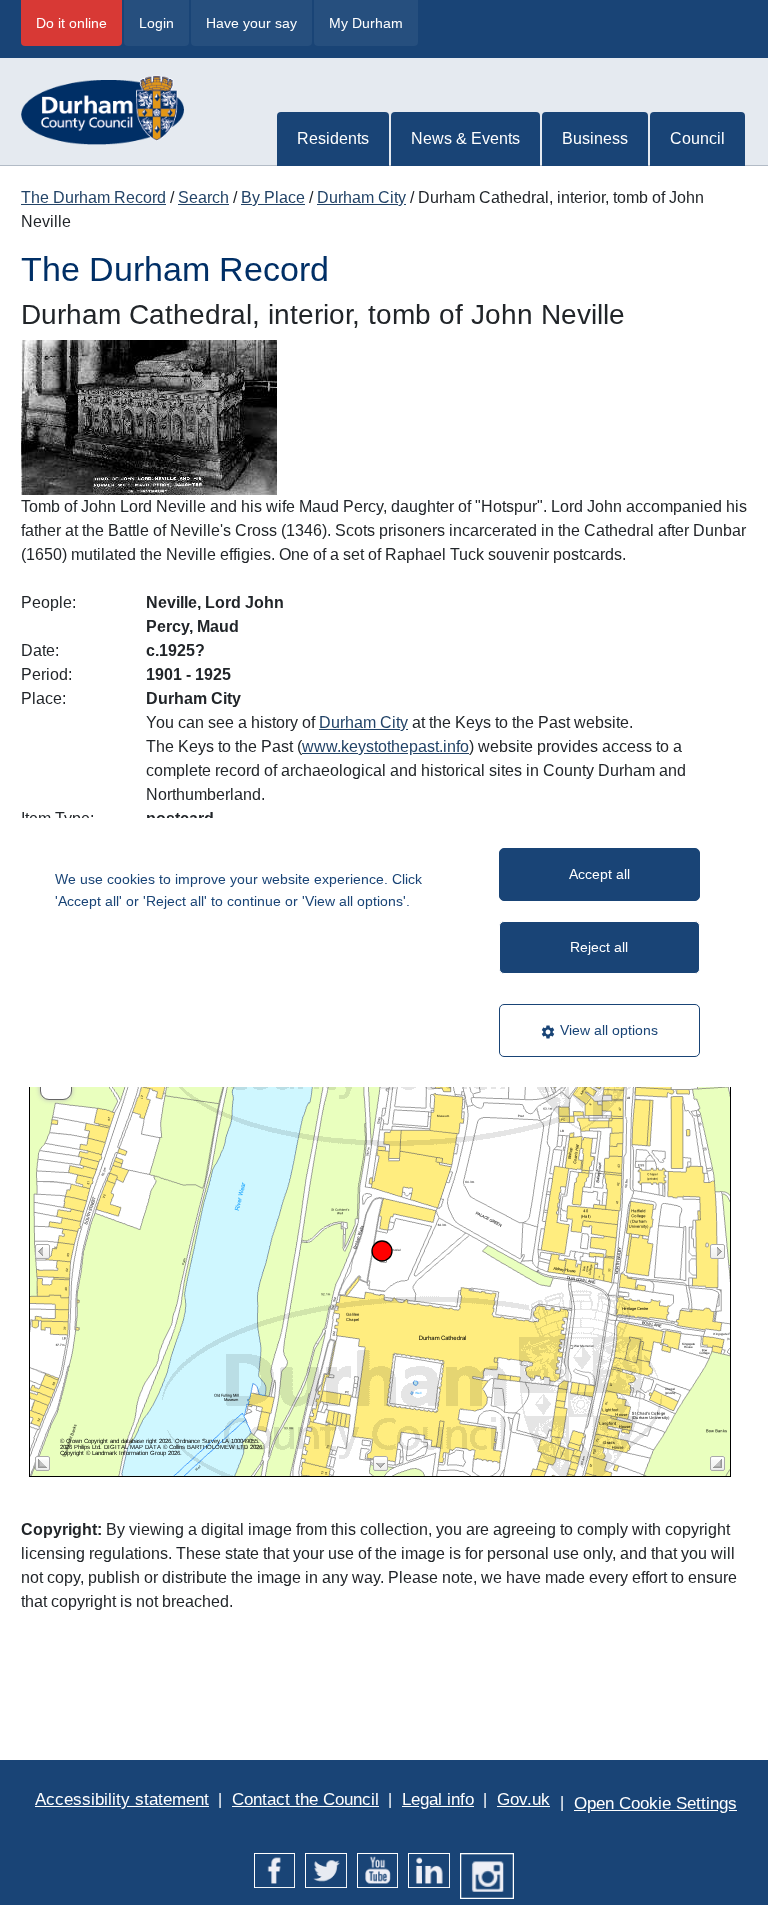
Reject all (599, 947)
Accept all (599, 874)
